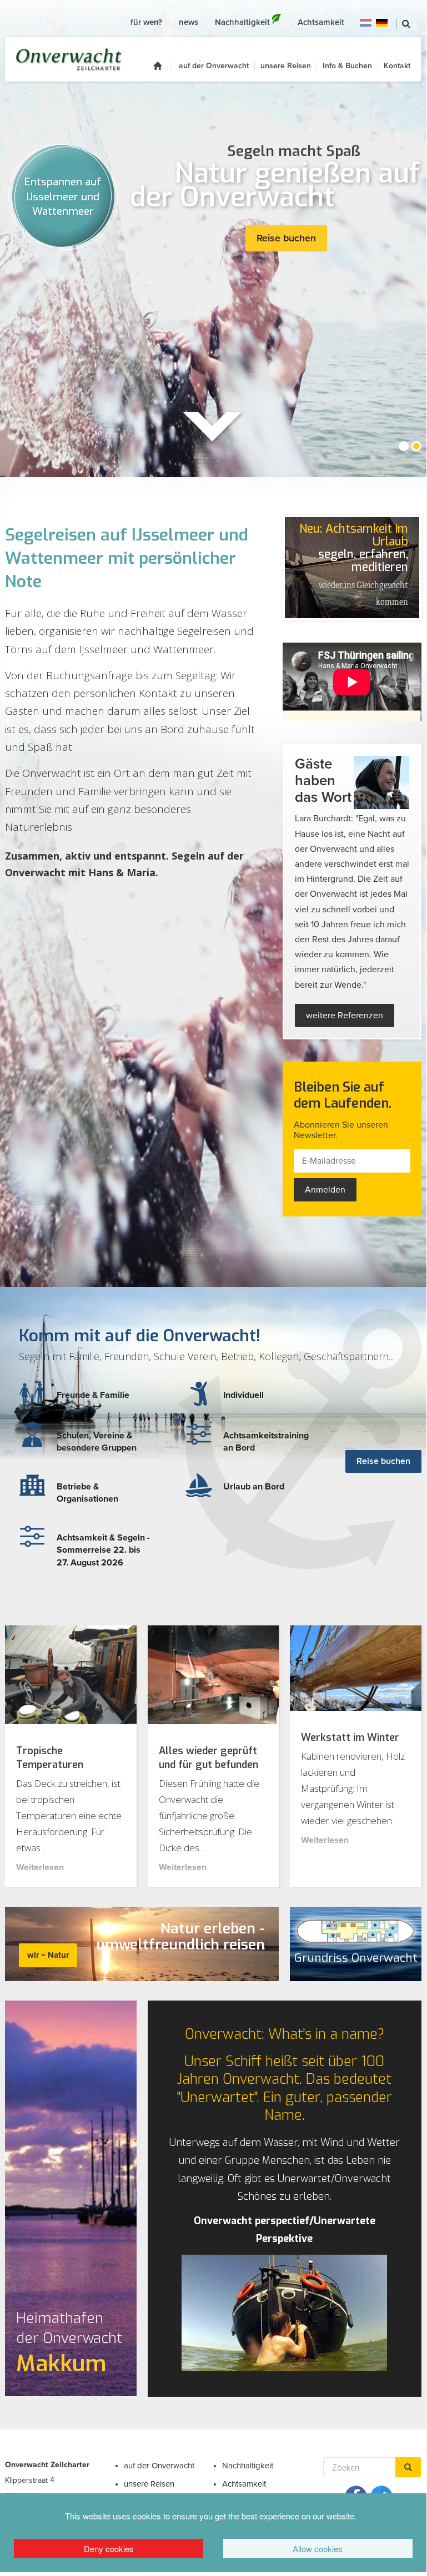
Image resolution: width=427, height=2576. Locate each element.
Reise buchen (286, 238)
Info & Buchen (347, 66)
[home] (162, 66)
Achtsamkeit (244, 2484)
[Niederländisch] (366, 22)
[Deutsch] (382, 22)
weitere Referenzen (345, 1016)
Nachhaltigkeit (248, 2466)
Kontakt (397, 66)
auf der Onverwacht (214, 66)
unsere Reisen (286, 66)
